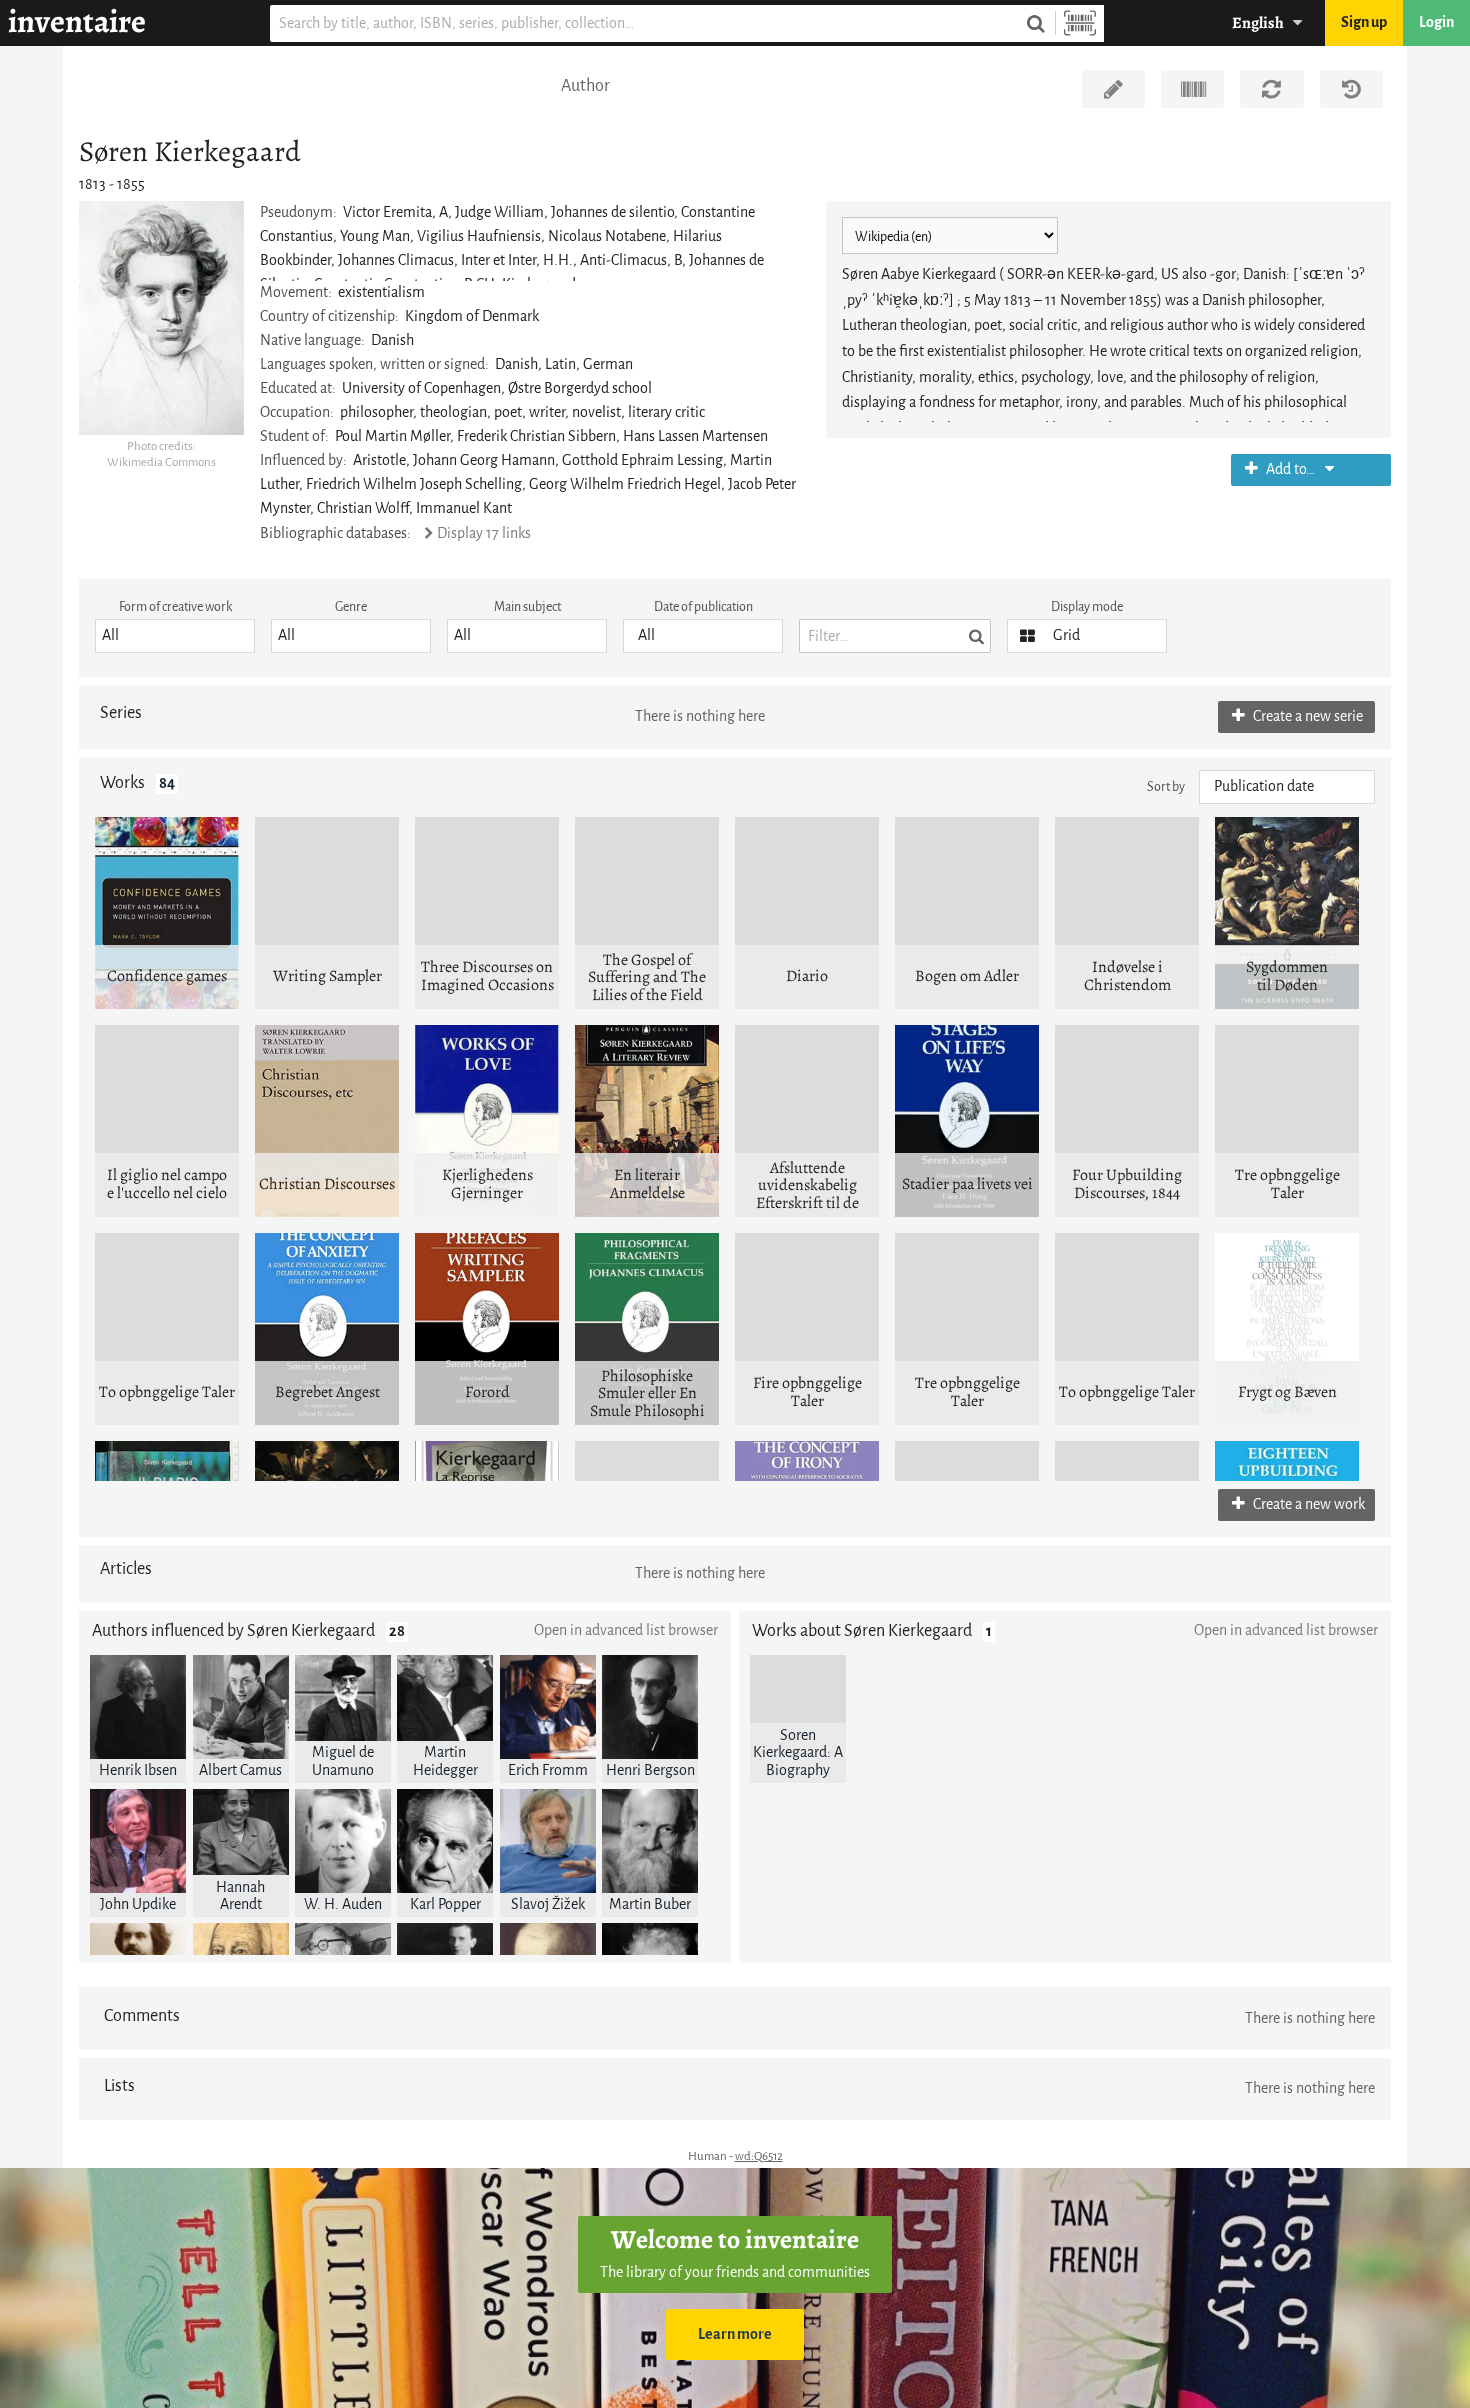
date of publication (703, 606)
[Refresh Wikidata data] (1271, 89)
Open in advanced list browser (626, 1630)
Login (1436, 22)
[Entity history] (1351, 89)
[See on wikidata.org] (1192, 89)
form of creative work (175, 606)
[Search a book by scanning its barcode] (1080, 23)
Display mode (1087, 606)
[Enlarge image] (161, 318)
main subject (527, 606)
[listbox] (175, 636)
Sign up (1364, 22)
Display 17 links (483, 533)
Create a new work (1307, 1504)
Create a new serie (1306, 716)
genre (351, 606)
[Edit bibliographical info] (1113, 89)
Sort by (1166, 786)
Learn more (735, 2334)
